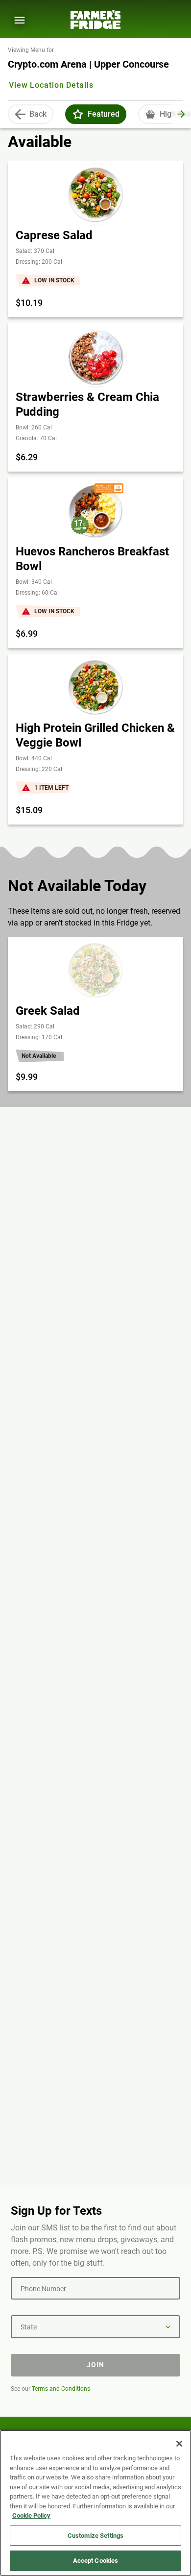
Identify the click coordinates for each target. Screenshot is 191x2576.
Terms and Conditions (61, 2389)
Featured (104, 114)
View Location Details (51, 85)
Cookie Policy (31, 2515)
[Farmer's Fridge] (95, 19)
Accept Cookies (96, 2561)
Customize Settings (95, 2536)
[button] (78, 114)
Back (38, 114)
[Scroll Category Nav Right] (181, 114)
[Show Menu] (20, 20)
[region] (95, 2503)
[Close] (179, 2444)
